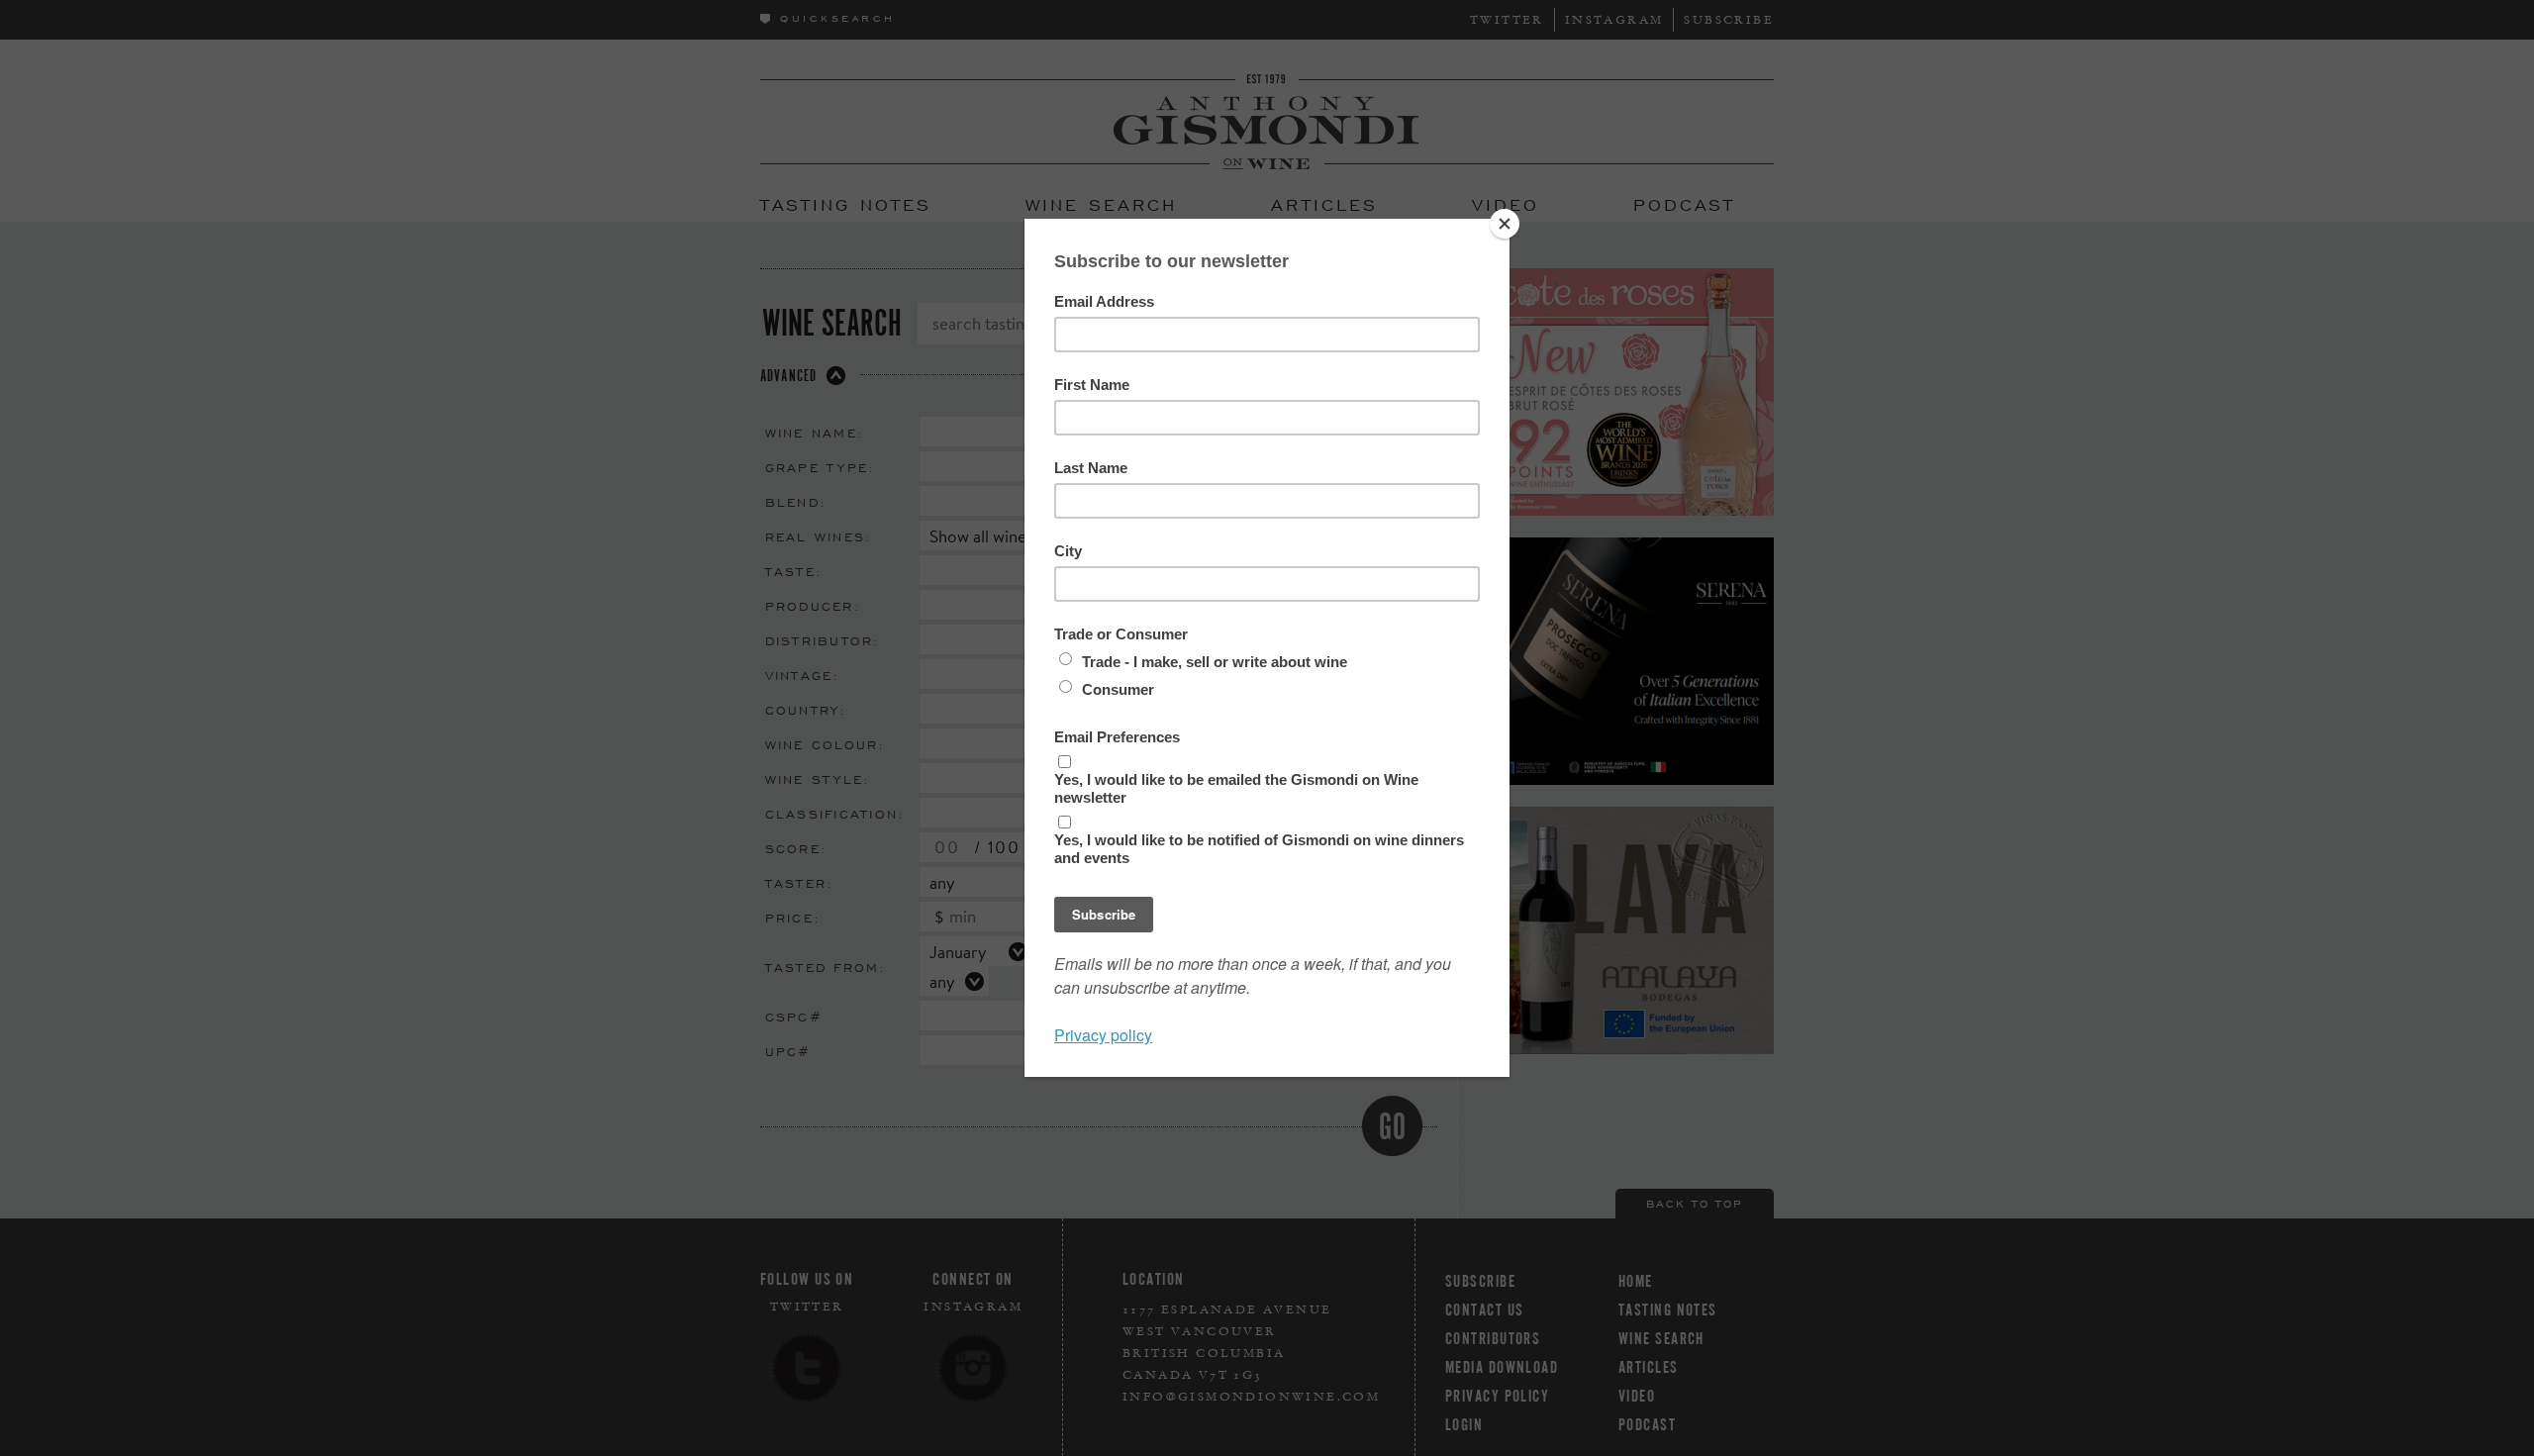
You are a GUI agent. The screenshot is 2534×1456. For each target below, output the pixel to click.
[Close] (1505, 224)
